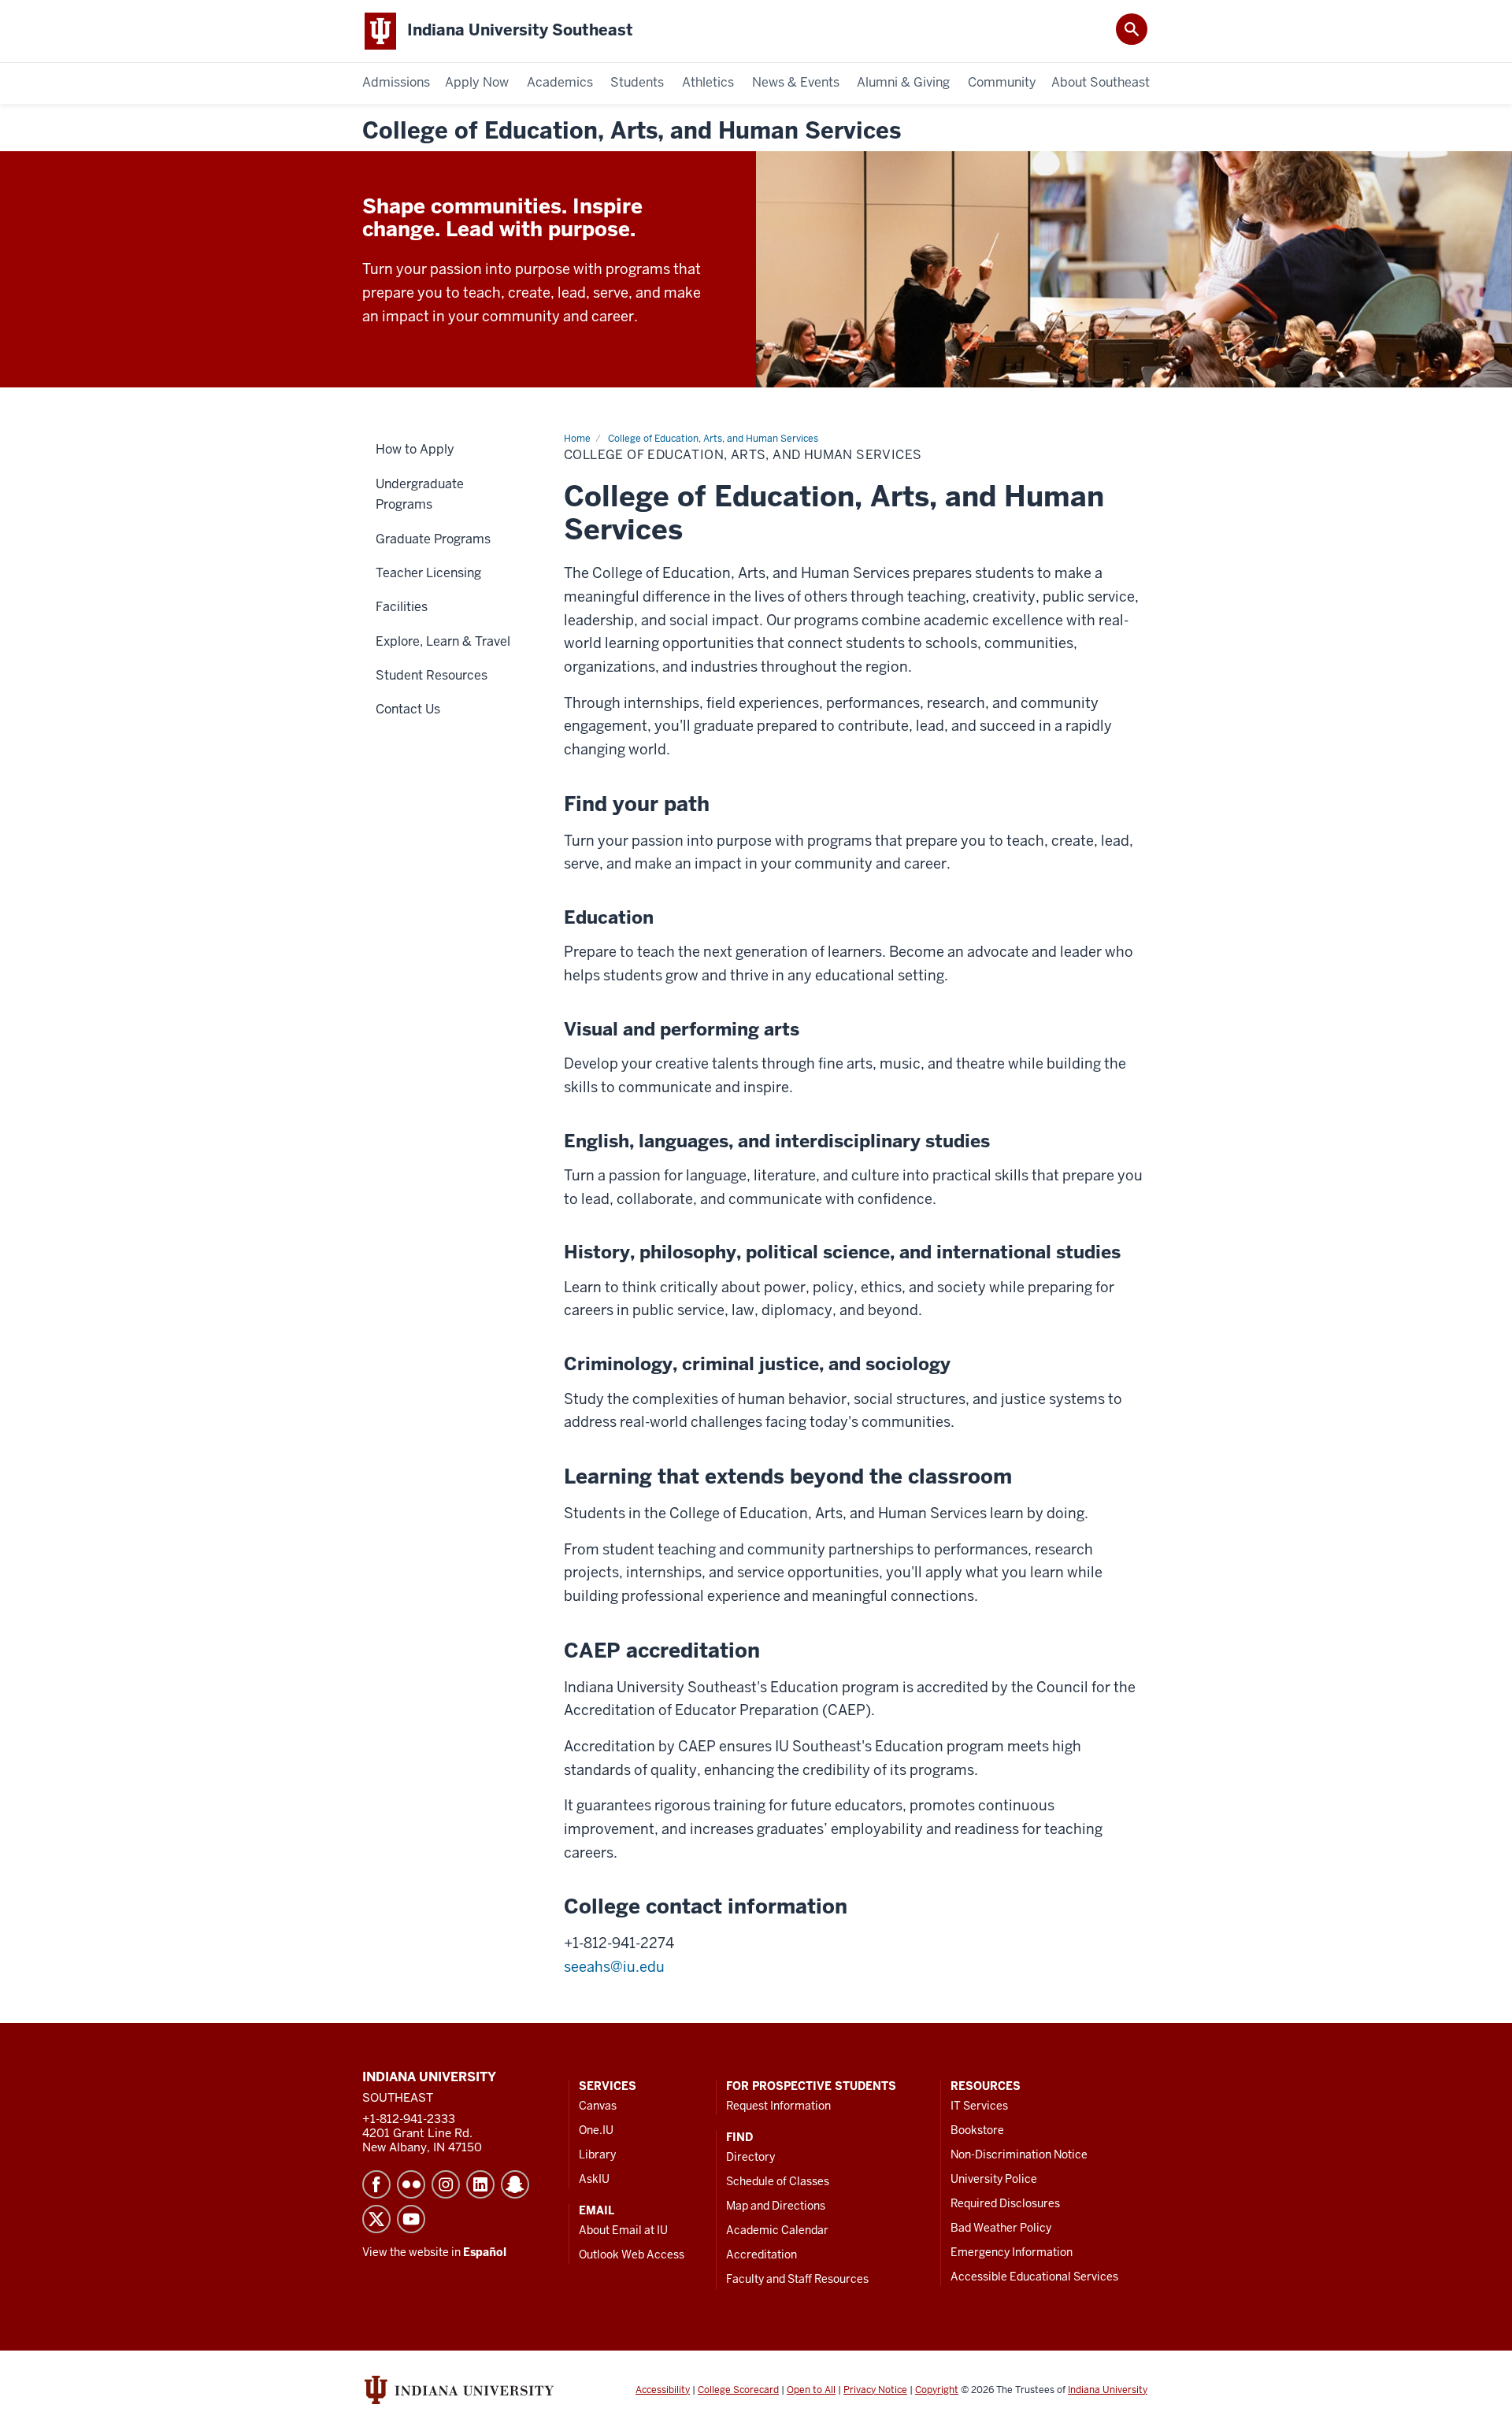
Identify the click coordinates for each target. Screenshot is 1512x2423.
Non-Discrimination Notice (1019, 2154)
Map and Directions (776, 2206)
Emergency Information (1012, 2252)
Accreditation (762, 2254)
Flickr (411, 2184)
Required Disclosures (1005, 2203)
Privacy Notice (875, 2390)
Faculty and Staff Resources (797, 2279)
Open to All (811, 2390)
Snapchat (515, 2184)
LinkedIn (480, 2184)
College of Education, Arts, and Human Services (632, 131)
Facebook (376, 2184)
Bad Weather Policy (1001, 2228)
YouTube (411, 2219)
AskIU (594, 2179)
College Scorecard (738, 2390)
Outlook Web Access (632, 2254)
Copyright (937, 2390)
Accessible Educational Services (1034, 2277)
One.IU (596, 2130)
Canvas (598, 2106)
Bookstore (977, 2130)
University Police (994, 2179)
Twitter (376, 2219)
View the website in (434, 2252)
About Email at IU (623, 2230)
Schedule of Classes (778, 2181)
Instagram (446, 2184)
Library (597, 2154)
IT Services (979, 2106)
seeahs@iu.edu (614, 1967)
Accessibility (663, 2390)
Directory (750, 2157)
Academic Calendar (777, 2230)
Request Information (778, 2106)
